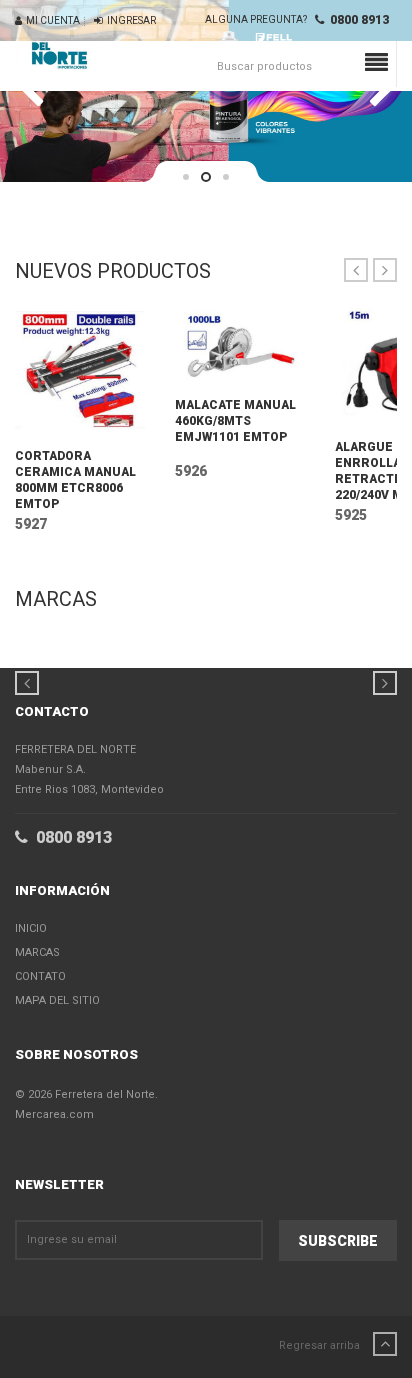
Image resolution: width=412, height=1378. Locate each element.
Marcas (37, 952)
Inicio (31, 928)
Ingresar (129, 20)
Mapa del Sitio (57, 1000)
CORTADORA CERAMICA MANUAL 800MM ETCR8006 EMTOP (75, 480)
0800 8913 (356, 20)
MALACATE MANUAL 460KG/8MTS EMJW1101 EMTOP (235, 421)
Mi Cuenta (51, 20)
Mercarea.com (54, 1114)
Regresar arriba (321, 1345)
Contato (40, 976)
